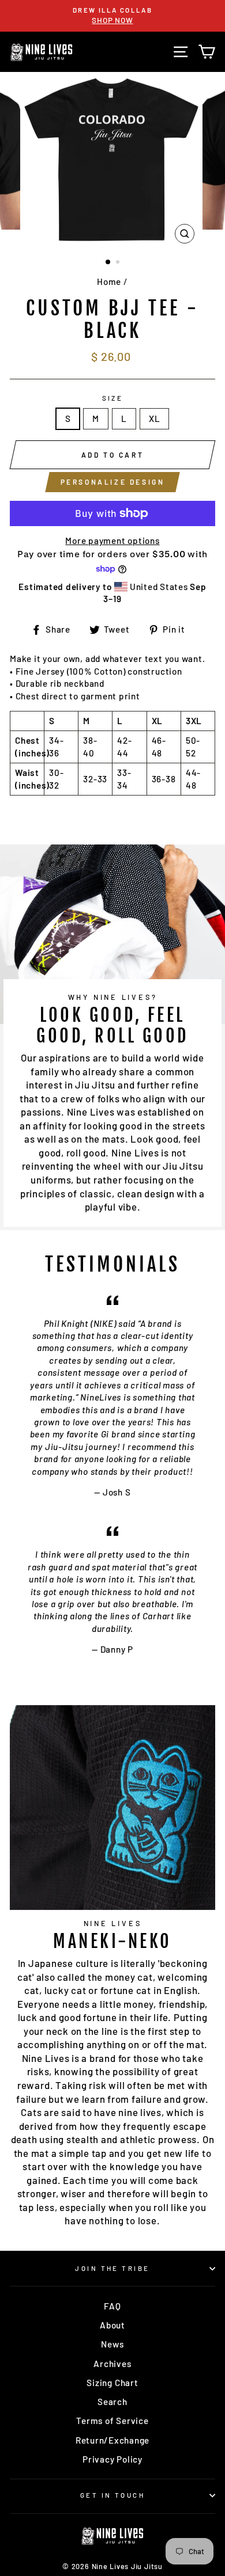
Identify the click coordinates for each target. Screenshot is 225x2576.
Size (113, 398)
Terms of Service (112, 2421)
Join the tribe (112, 2268)
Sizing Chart (112, 2383)
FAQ (112, 2306)
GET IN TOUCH (112, 2495)
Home (109, 281)
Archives (112, 2364)
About (112, 2325)
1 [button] (108, 262)
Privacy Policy (112, 2459)
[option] (112, 16)
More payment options (112, 541)
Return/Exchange (112, 2440)
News (112, 2344)
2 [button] (119, 263)
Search (112, 2402)
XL (155, 418)
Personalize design (113, 482)
